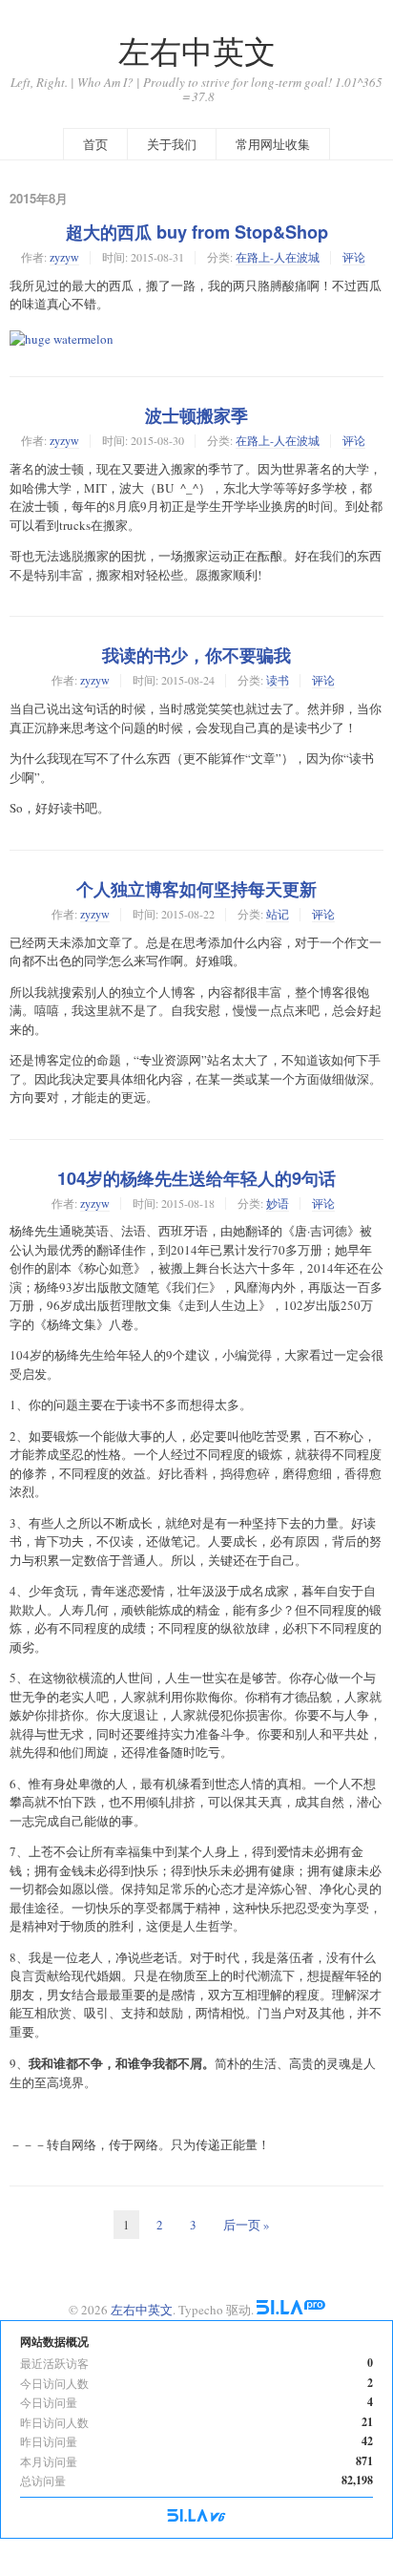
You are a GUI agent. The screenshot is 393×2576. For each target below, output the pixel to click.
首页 (95, 144)
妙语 (278, 1203)
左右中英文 (197, 51)
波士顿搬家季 (196, 415)
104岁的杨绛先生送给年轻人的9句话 (196, 1178)
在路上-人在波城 (278, 257)
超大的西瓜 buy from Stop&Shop (197, 232)
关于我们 (172, 144)
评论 (354, 257)
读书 (278, 680)
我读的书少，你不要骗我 (196, 655)
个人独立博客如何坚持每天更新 (196, 889)
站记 (278, 914)
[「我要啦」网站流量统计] (196, 2517)
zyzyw (64, 257)
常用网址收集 (273, 144)
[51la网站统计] (291, 2310)
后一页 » (247, 2225)
